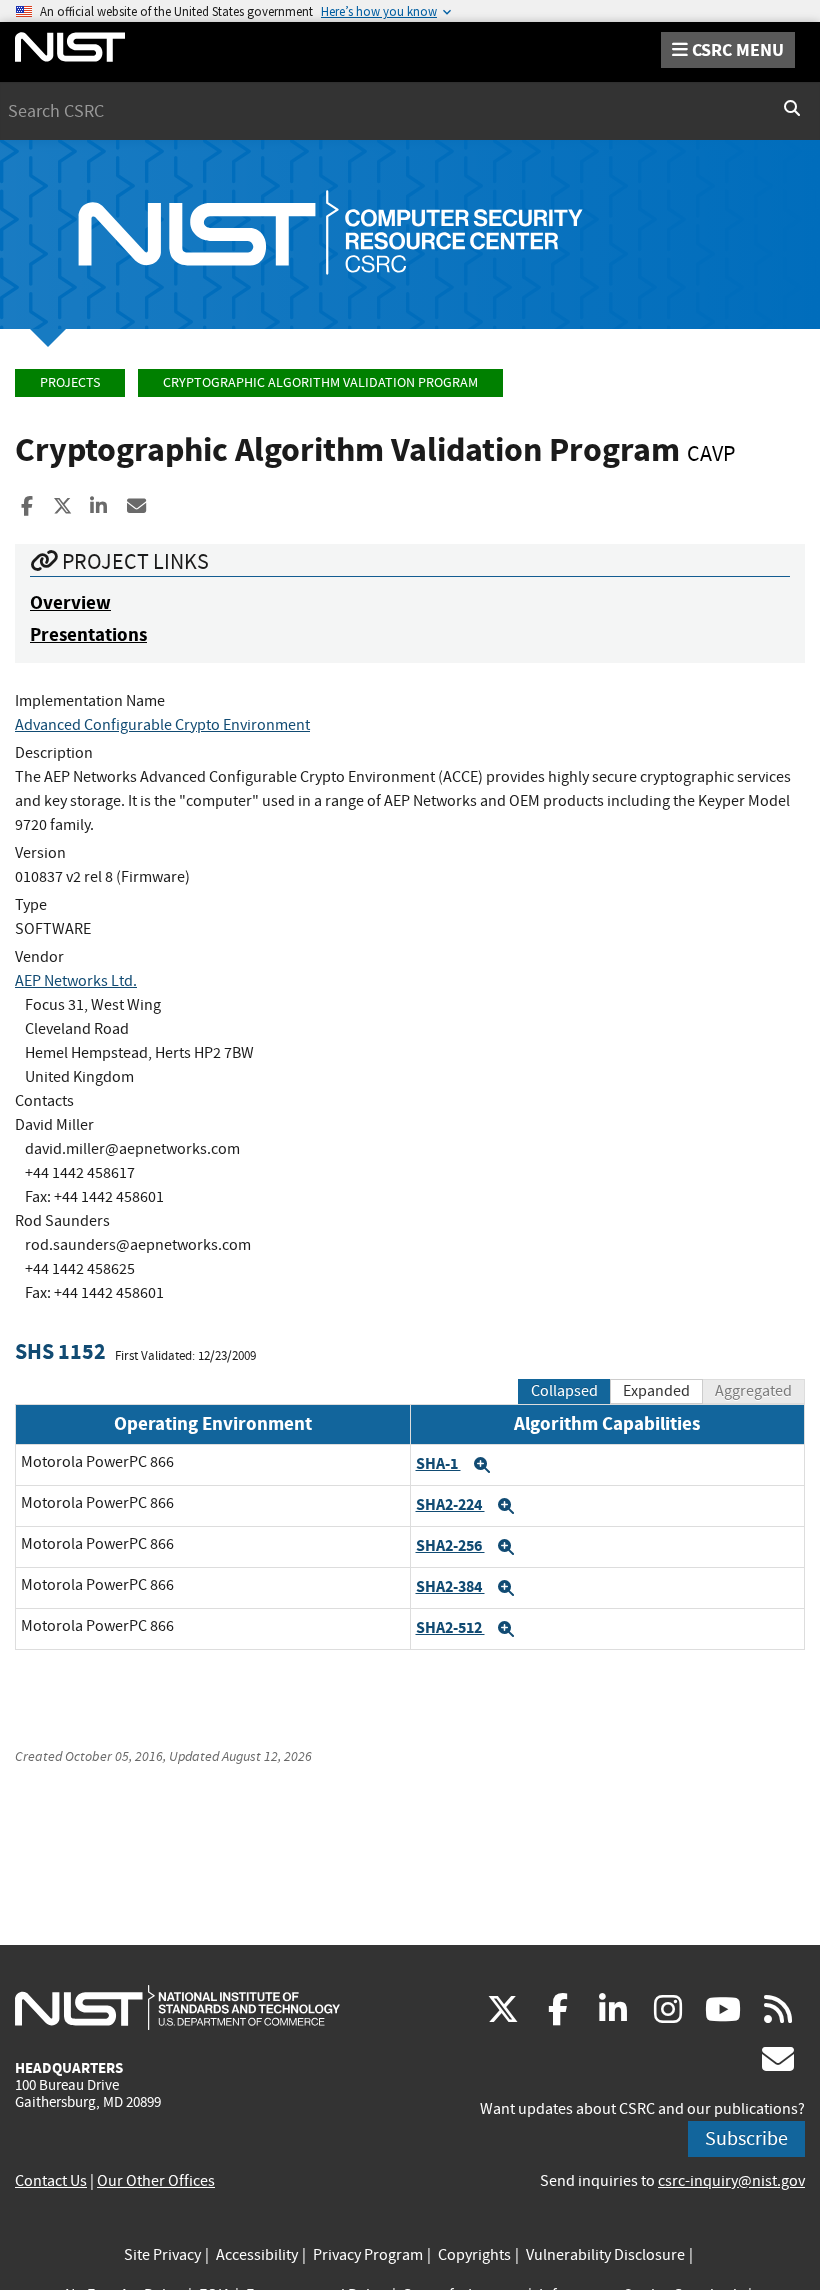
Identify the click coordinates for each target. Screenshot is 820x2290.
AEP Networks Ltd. (76, 981)
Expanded (656, 1391)
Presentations (88, 634)
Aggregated (753, 1391)
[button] (482, 1465)
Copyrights (474, 2255)
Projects (70, 382)
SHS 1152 (60, 1351)
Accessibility (257, 2255)
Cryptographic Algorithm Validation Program (320, 382)
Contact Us (51, 2181)
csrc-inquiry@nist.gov (731, 2181)
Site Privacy (162, 2255)
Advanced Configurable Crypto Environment (162, 725)
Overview (70, 602)
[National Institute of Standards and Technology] (177, 2007)
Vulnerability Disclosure (605, 2255)
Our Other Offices (156, 2181)
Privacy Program (368, 2255)
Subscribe (746, 2138)
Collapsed (564, 1391)
